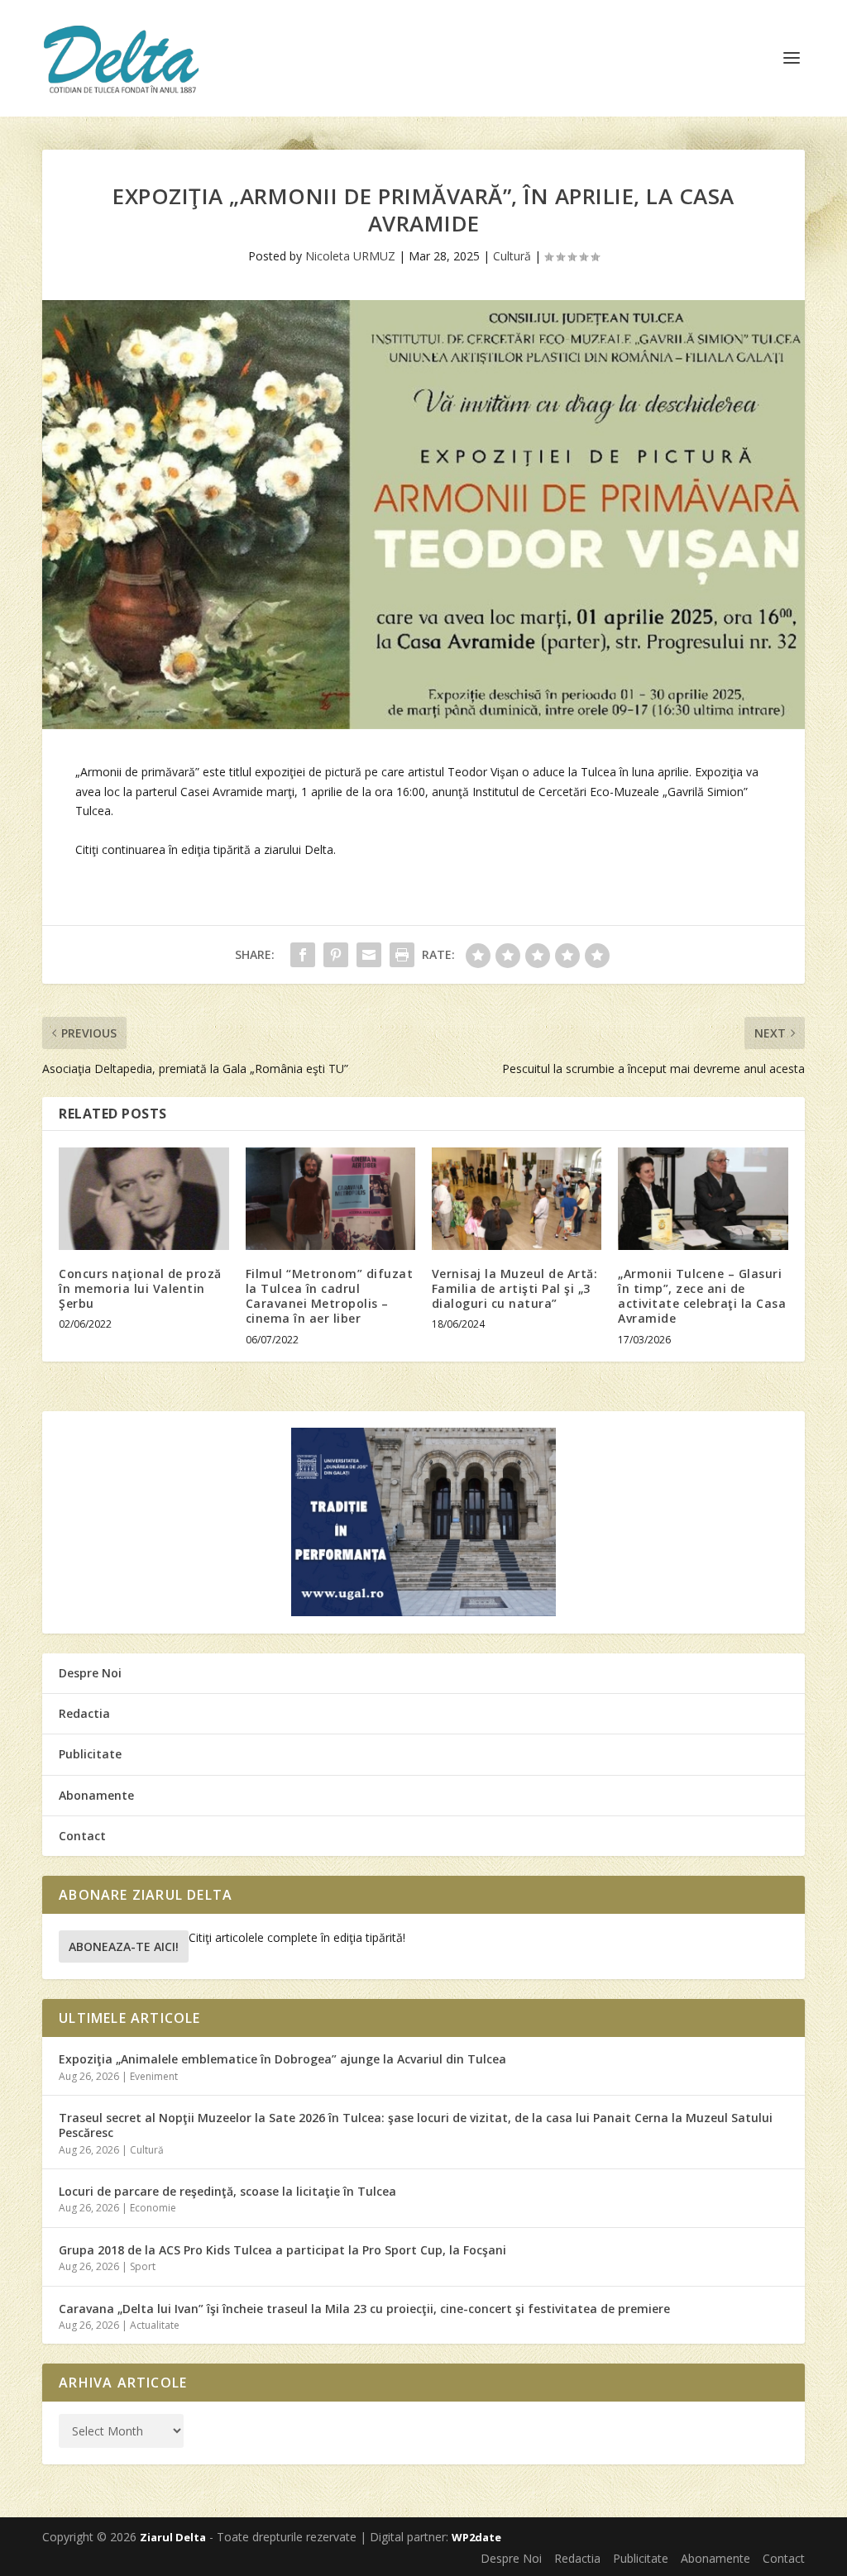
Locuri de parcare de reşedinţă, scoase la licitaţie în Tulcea (227, 2191)
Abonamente (96, 1795)
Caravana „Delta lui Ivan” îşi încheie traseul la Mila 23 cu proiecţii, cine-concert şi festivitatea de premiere (364, 2309)
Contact (82, 1836)
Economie (153, 2208)
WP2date (476, 2537)
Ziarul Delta (173, 2537)
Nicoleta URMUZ (350, 256)
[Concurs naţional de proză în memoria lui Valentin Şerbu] (144, 1198)
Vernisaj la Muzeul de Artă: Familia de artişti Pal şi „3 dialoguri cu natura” (515, 1288)
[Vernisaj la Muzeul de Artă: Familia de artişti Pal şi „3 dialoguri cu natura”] (517, 1198)
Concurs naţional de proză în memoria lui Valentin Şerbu (140, 1288)
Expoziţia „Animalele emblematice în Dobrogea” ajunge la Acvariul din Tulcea (282, 2059)
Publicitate (90, 1754)
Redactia (84, 1713)
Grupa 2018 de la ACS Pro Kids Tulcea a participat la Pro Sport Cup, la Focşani (282, 2250)
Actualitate (155, 2325)
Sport (143, 2266)
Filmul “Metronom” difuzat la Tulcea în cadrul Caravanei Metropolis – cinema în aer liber (330, 1296)
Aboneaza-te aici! (124, 1946)
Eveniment (154, 2076)
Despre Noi (90, 1673)
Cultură (512, 256)
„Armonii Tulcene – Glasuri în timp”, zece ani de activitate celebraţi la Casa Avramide (702, 1296)
